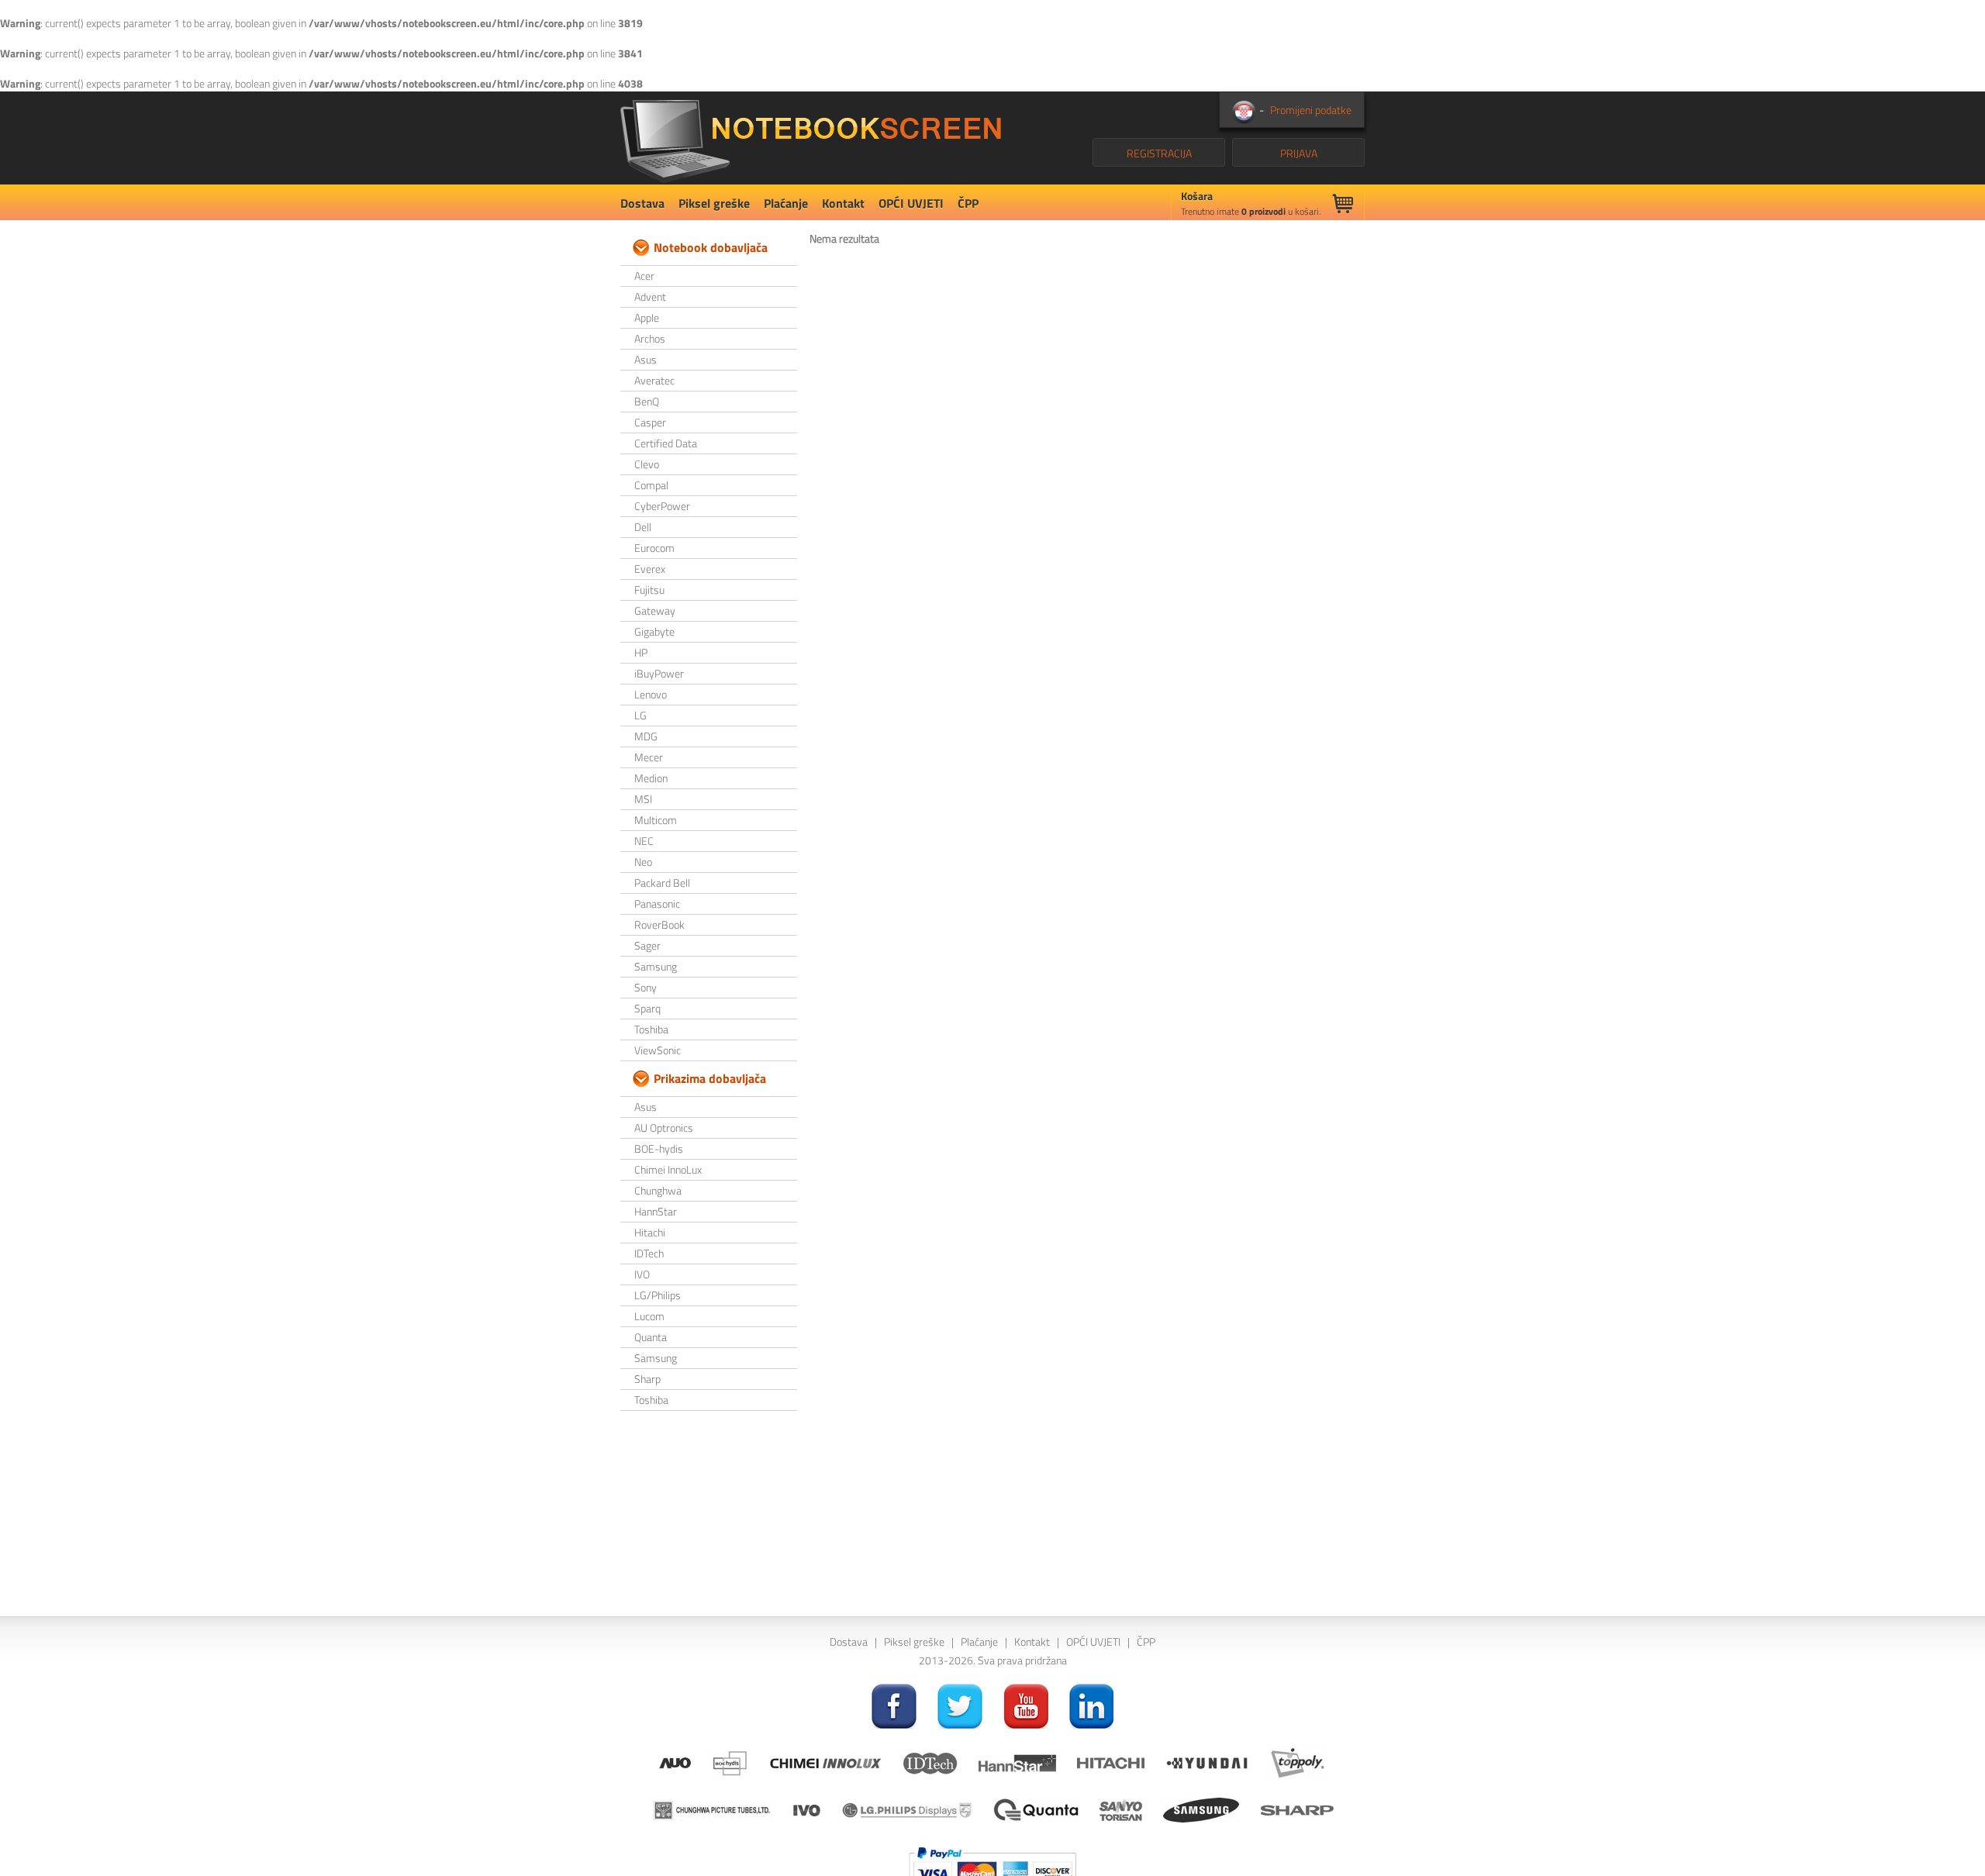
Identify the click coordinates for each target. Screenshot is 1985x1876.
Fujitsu (649, 590)
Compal (651, 485)
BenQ (647, 401)
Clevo (647, 464)
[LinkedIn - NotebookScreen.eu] (1092, 1705)
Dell (643, 527)
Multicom (656, 820)
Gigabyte (654, 631)
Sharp (647, 1379)
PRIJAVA (1299, 153)
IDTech (649, 1253)
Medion (651, 778)
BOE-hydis (659, 1148)
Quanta (651, 1337)
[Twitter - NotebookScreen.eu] (960, 1705)
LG (640, 715)
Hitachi (650, 1232)
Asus (646, 359)
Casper (650, 422)
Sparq (647, 1008)
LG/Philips (658, 1295)
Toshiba (651, 1029)
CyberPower (662, 506)
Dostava (642, 203)
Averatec (654, 380)
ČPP (968, 203)
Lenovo (651, 694)
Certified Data (666, 443)
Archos (650, 338)
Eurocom (654, 548)
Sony (646, 987)
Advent (650, 297)
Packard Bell (662, 883)
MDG (646, 736)
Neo (643, 862)
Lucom (649, 1316)
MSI (643, 799)
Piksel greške (714, 203)
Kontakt (843, 203)
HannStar (656, 1211)
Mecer (649, 757)
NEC (644, 841)
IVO (642, 1274)
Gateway (655, 610)
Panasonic (657, 904)
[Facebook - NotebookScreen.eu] (894, 1705)
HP (641, 652)
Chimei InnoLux (668, 1169)
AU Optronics (664, 1128)
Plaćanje (786, 203)
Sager (647, 945)
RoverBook (659, 924)
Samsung (656, 966)
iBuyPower (659, 673)
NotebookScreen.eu (811, 138)
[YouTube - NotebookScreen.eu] (1026, 1705)
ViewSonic (658, 1050)
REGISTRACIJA (1159, 153)
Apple (647, 317)
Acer (644, 276)
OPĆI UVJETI (911, 203)
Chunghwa (658, 1190)
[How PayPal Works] (992, 1867)
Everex (650, 569)
